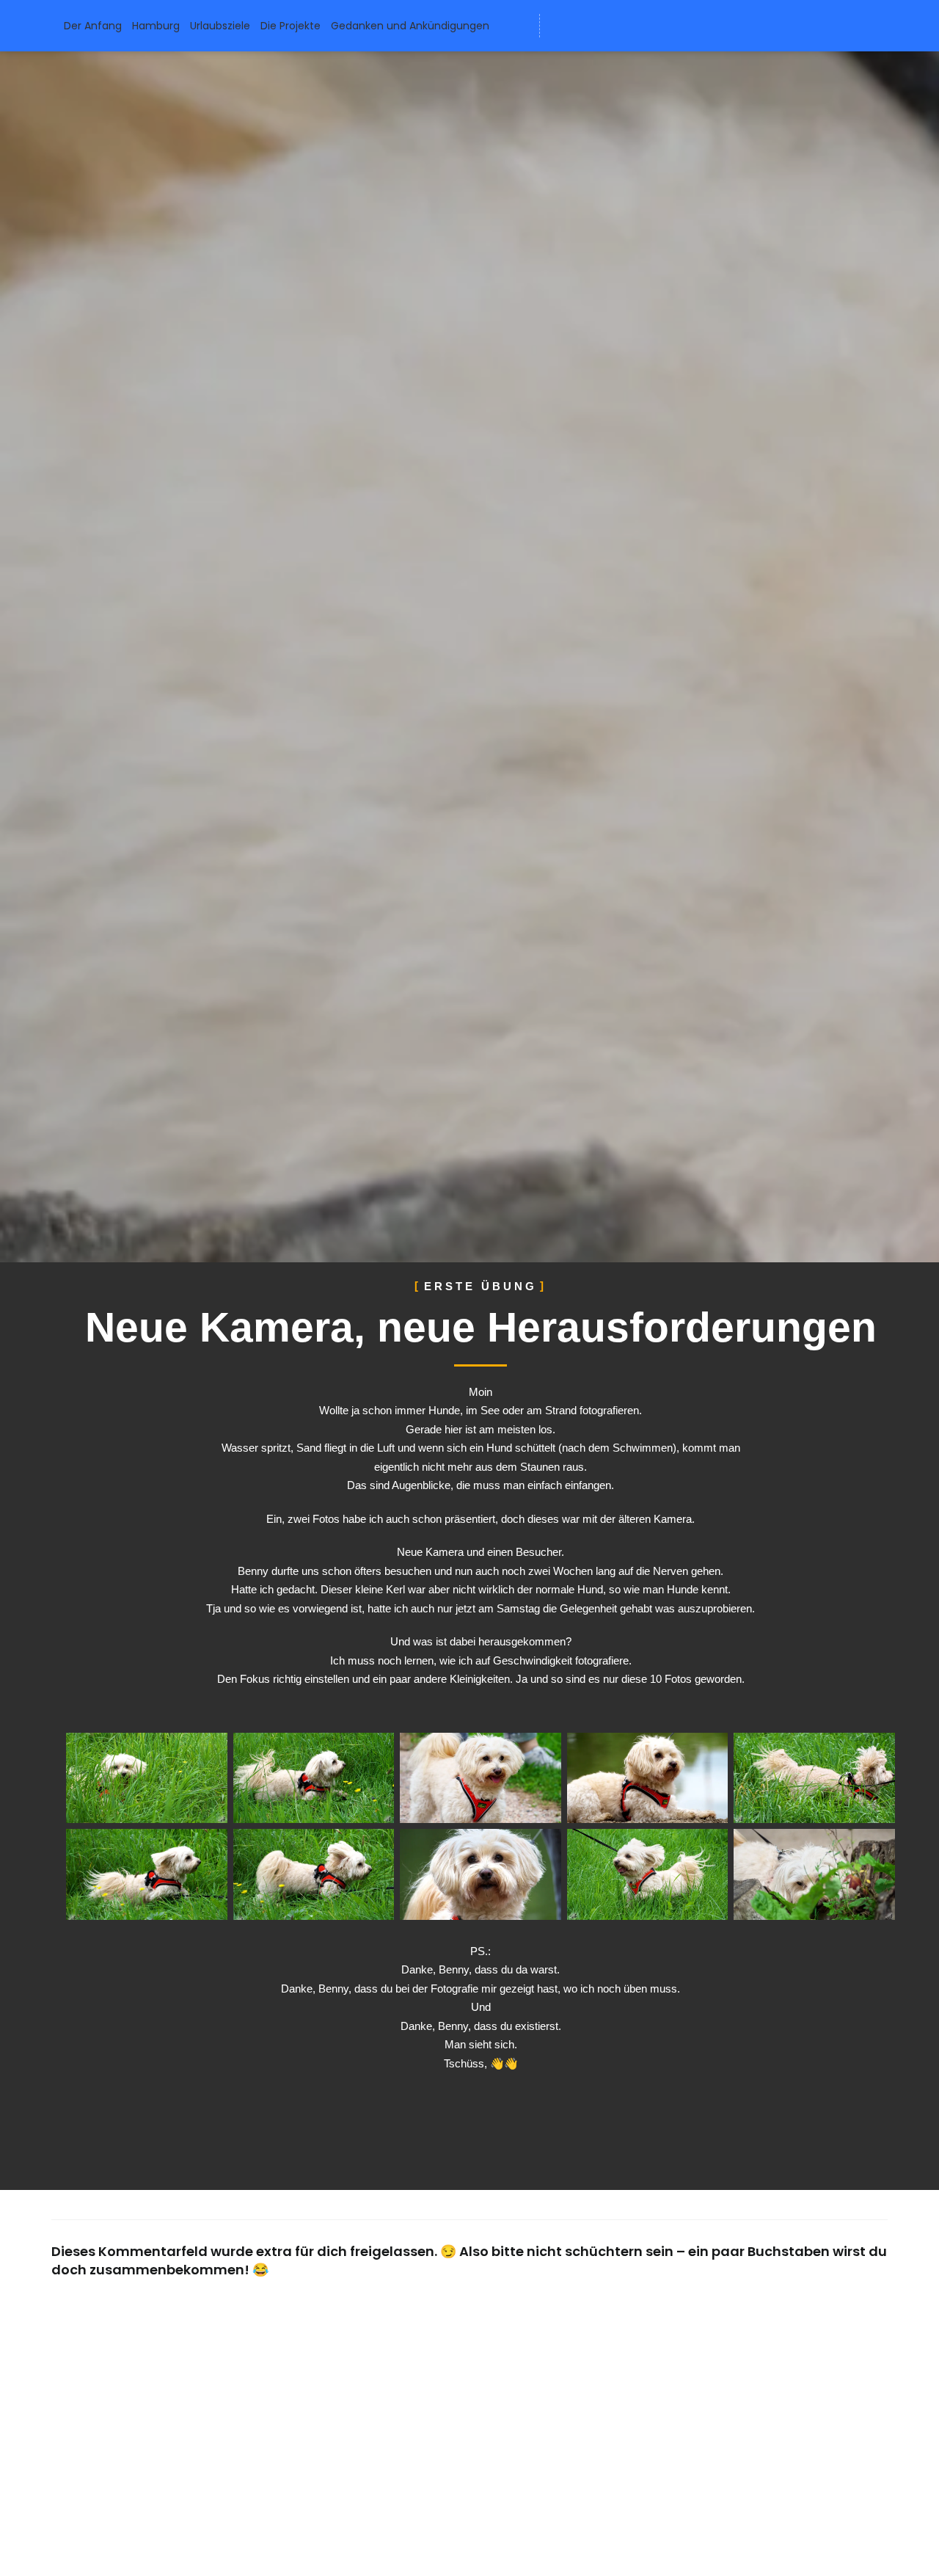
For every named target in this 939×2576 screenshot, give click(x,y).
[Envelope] (561, 26)
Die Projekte (291, 26)
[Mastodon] (615, 26)
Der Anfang (93, 26)
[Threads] (643, 26)
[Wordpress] (588, 26)
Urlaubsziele (220, 26)
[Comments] (670, 26)
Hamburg (156, 26)
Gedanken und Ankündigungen (410, 26)
